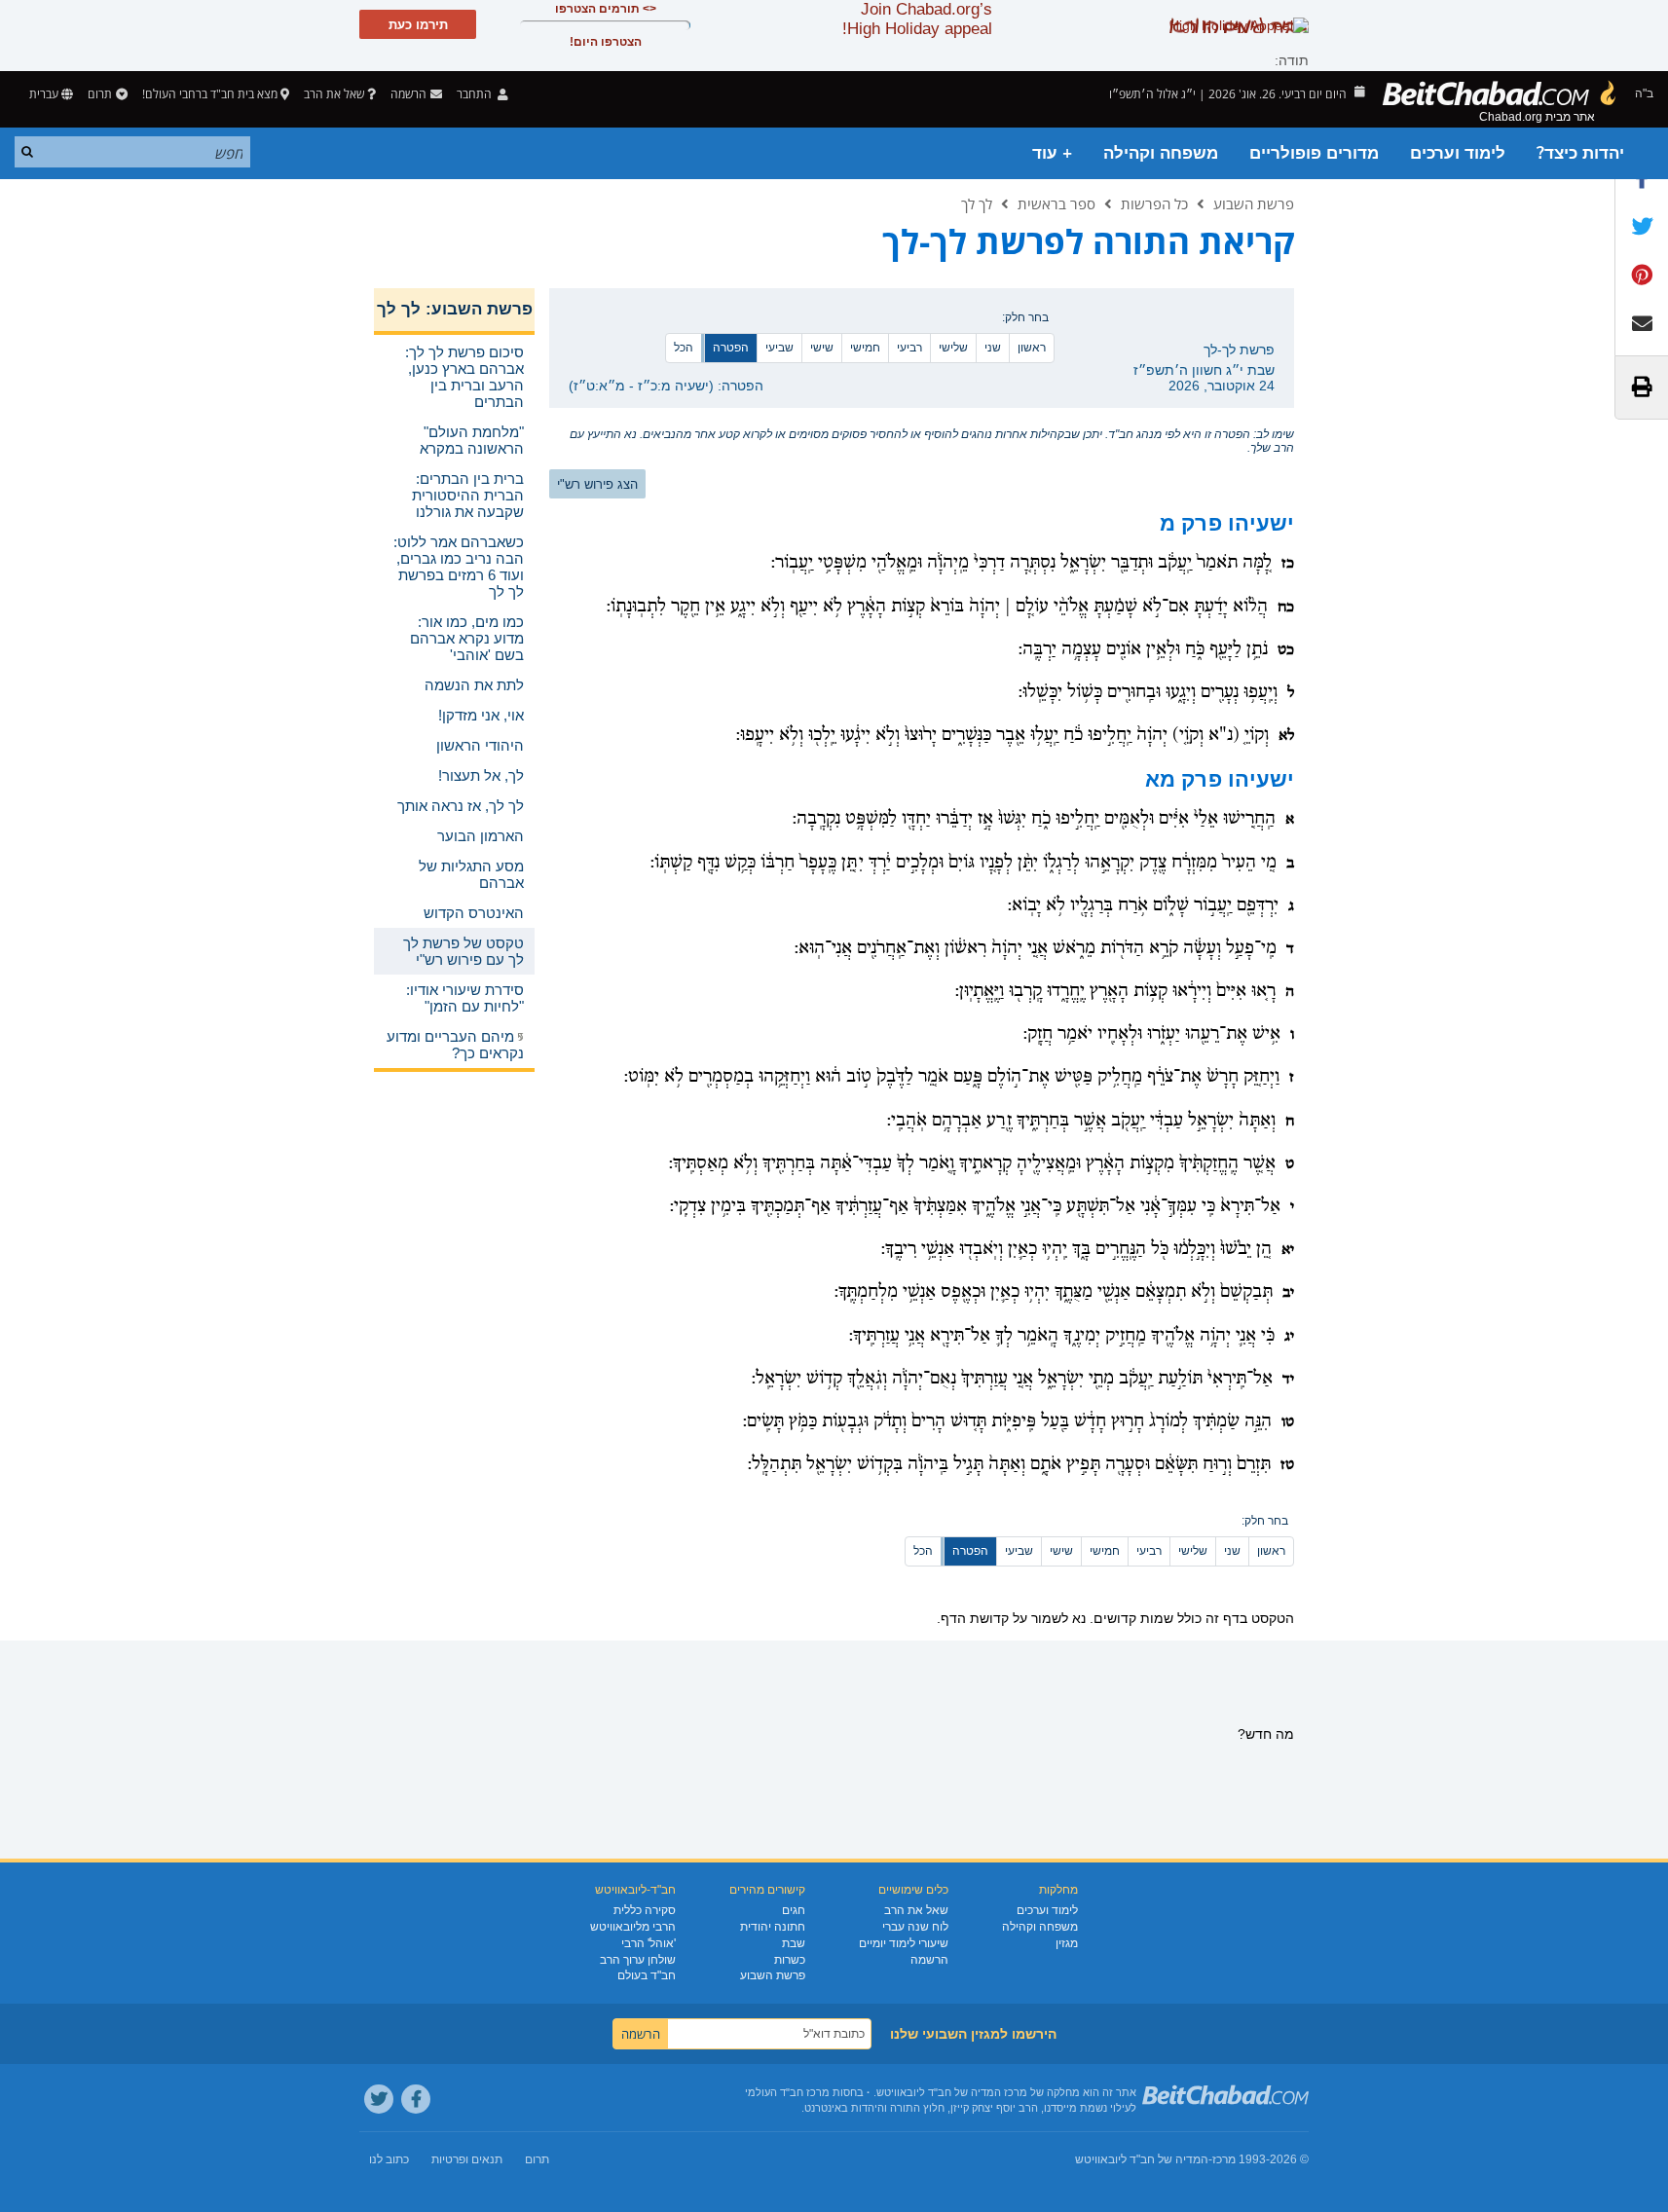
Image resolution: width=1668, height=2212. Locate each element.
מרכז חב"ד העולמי (787, 2092)
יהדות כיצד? (1580, 153)
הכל (684, 348)
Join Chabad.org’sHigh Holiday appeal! (917, 19)
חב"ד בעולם (647, 1975)
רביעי (909, 348)
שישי (822, 348)
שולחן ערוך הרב (638, 1960)
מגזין (1067, 1943)
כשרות (790, 1960)
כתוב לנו (389, 2159)
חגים (794, 1910)
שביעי (779, 348)
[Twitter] (379, 2099)
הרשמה (929, 1960)
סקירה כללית (645, 1910)
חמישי (865, 348)
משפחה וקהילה (1161, 153)
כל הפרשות (1154, 203)
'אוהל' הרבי (649, 1943)
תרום (100, 94)
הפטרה (731, 348)
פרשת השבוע (1254, 203)
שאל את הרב (334, 94)
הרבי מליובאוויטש (633, 1927)
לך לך (977, 203)
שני (993, 348)
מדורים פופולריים (1314, 153)
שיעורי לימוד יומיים (904, 1943)
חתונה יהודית (773, 1927)
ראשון (1032, 348)
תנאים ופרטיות (467, 2159)
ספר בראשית (1056, 203)
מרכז (1224, 2159)
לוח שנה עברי (915, 1927)
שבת (794, 1943)
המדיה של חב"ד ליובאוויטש (1142, 2159)
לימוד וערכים (1458, 153)
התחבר (476, 94)
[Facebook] (416, 2099)
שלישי (953, 348)
